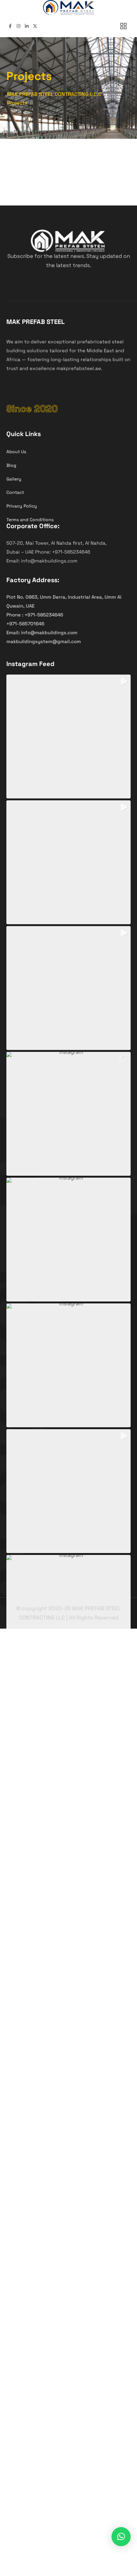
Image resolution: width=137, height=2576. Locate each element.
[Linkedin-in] (27, 26)
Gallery (14, 479)
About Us (16, 452)
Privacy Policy (22, 506)
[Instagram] (18, 26)
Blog (11, 465)
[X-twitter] (35, 26)
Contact (15, 492)
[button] (68, 736)
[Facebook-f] (10, 26)
